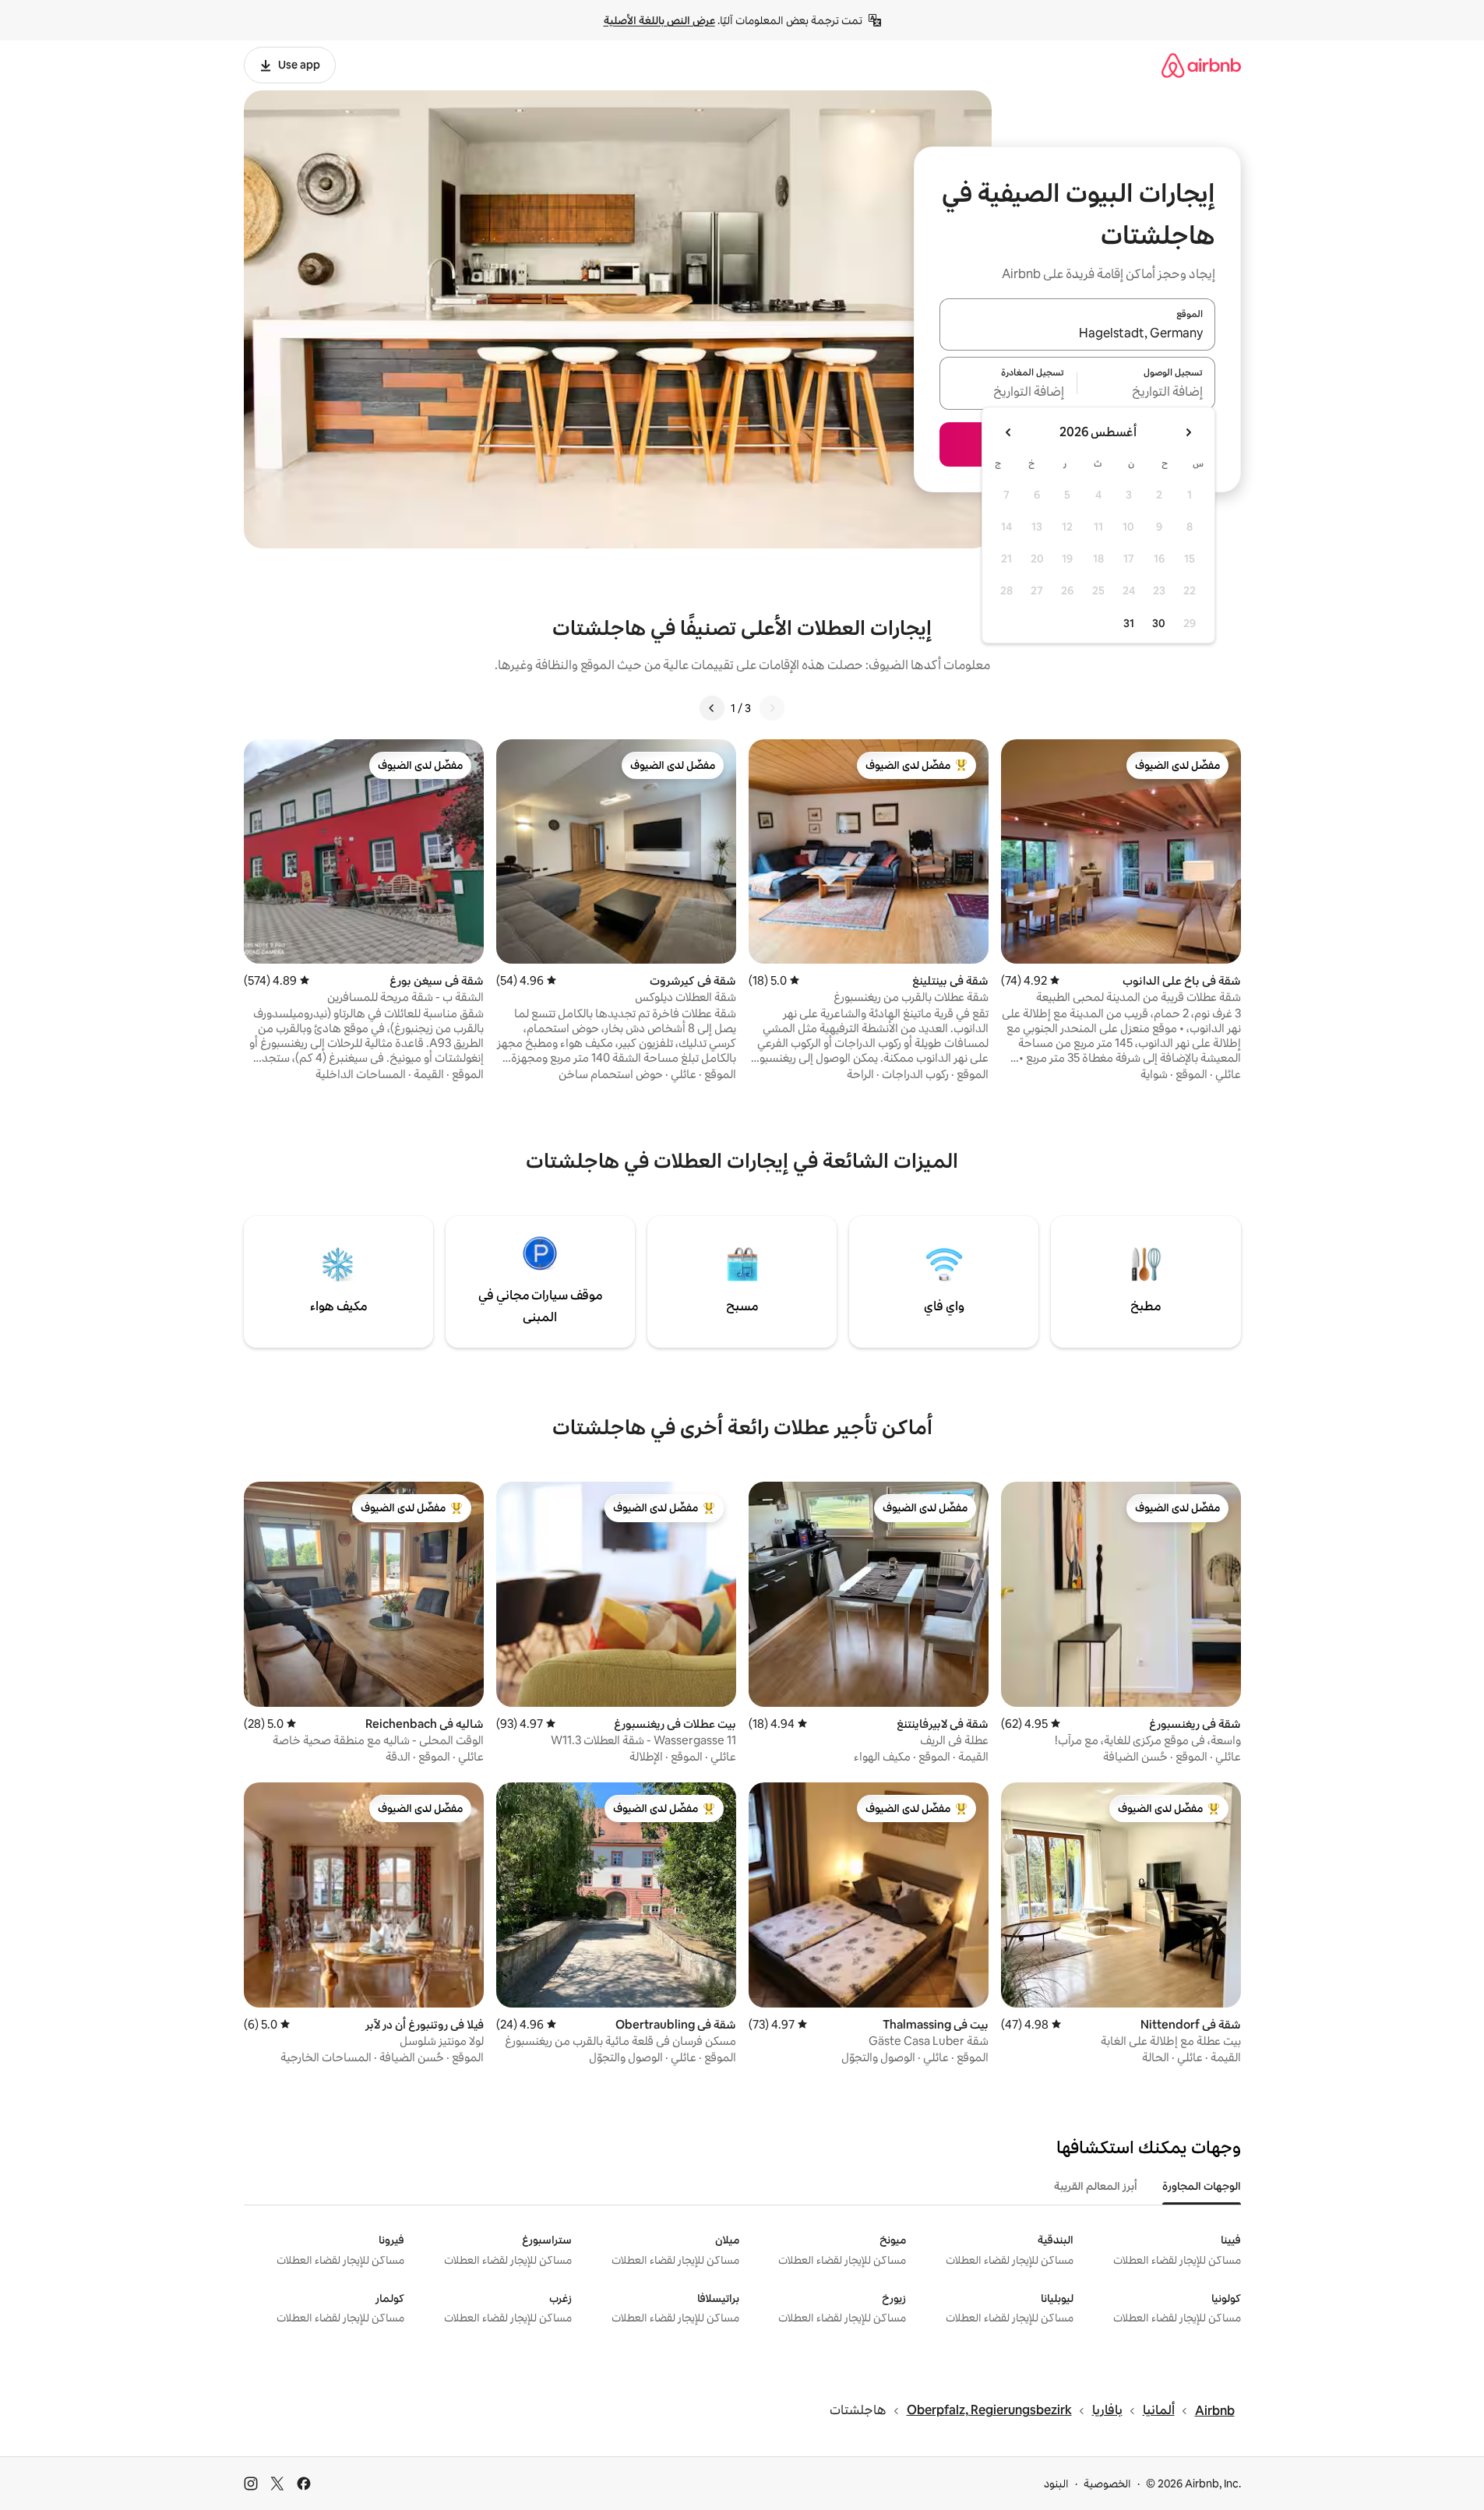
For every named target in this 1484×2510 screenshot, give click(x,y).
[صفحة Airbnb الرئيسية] (1201, 65)
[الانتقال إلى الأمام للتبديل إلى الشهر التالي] (1009, 432)
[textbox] (1146, 393)
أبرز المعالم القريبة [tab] (1096, 2186)
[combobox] (1077, 333)
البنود (1056, 2484)
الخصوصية (1107, 2484)
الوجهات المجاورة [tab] (1202, 2186)
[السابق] (772, 708)
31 (1129, 623)
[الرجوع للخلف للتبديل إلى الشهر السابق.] (1188, 432)
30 (1159, 623)
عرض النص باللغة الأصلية (659, 20)
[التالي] (712, 708)
